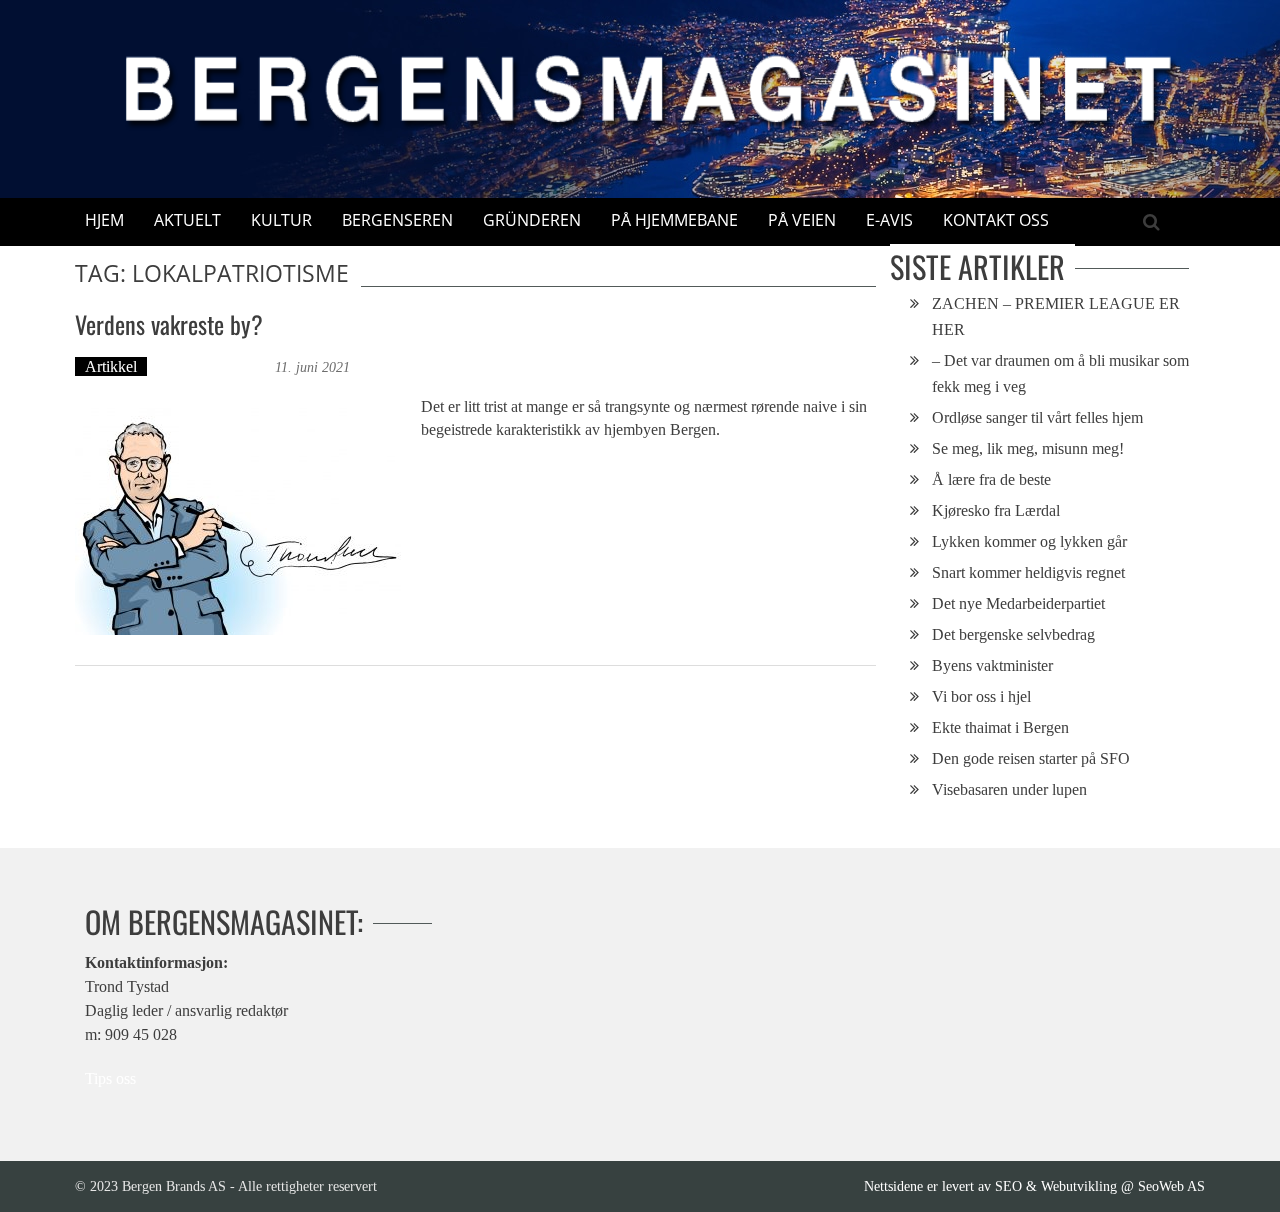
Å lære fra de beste (991, 479)
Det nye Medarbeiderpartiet (1018, 603)
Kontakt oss (996, 220)
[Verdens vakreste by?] (238, 517)
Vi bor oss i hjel (981, 696)
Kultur (281, 220)
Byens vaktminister (992, 665)
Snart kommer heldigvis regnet (1028, 572)
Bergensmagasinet (213, 366)
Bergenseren (397, 220)
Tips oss (110, 1078)
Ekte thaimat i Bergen (1000, 727)
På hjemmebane (674, 220)
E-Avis (889, 220)
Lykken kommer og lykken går (1029, 541)
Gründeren (532, 220)
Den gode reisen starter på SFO (1031, 758)
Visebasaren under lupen (1009, 789)
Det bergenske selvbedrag (1013, 634)
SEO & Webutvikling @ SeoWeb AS (1100, 1186)
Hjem (104, 220)
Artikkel (111, 366)
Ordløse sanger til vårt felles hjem (1037, 417)
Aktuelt (187, 220)
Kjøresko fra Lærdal (996, 510)
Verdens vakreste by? (169, 324)
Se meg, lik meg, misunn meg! (1028, 448)
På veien (802, 220)
